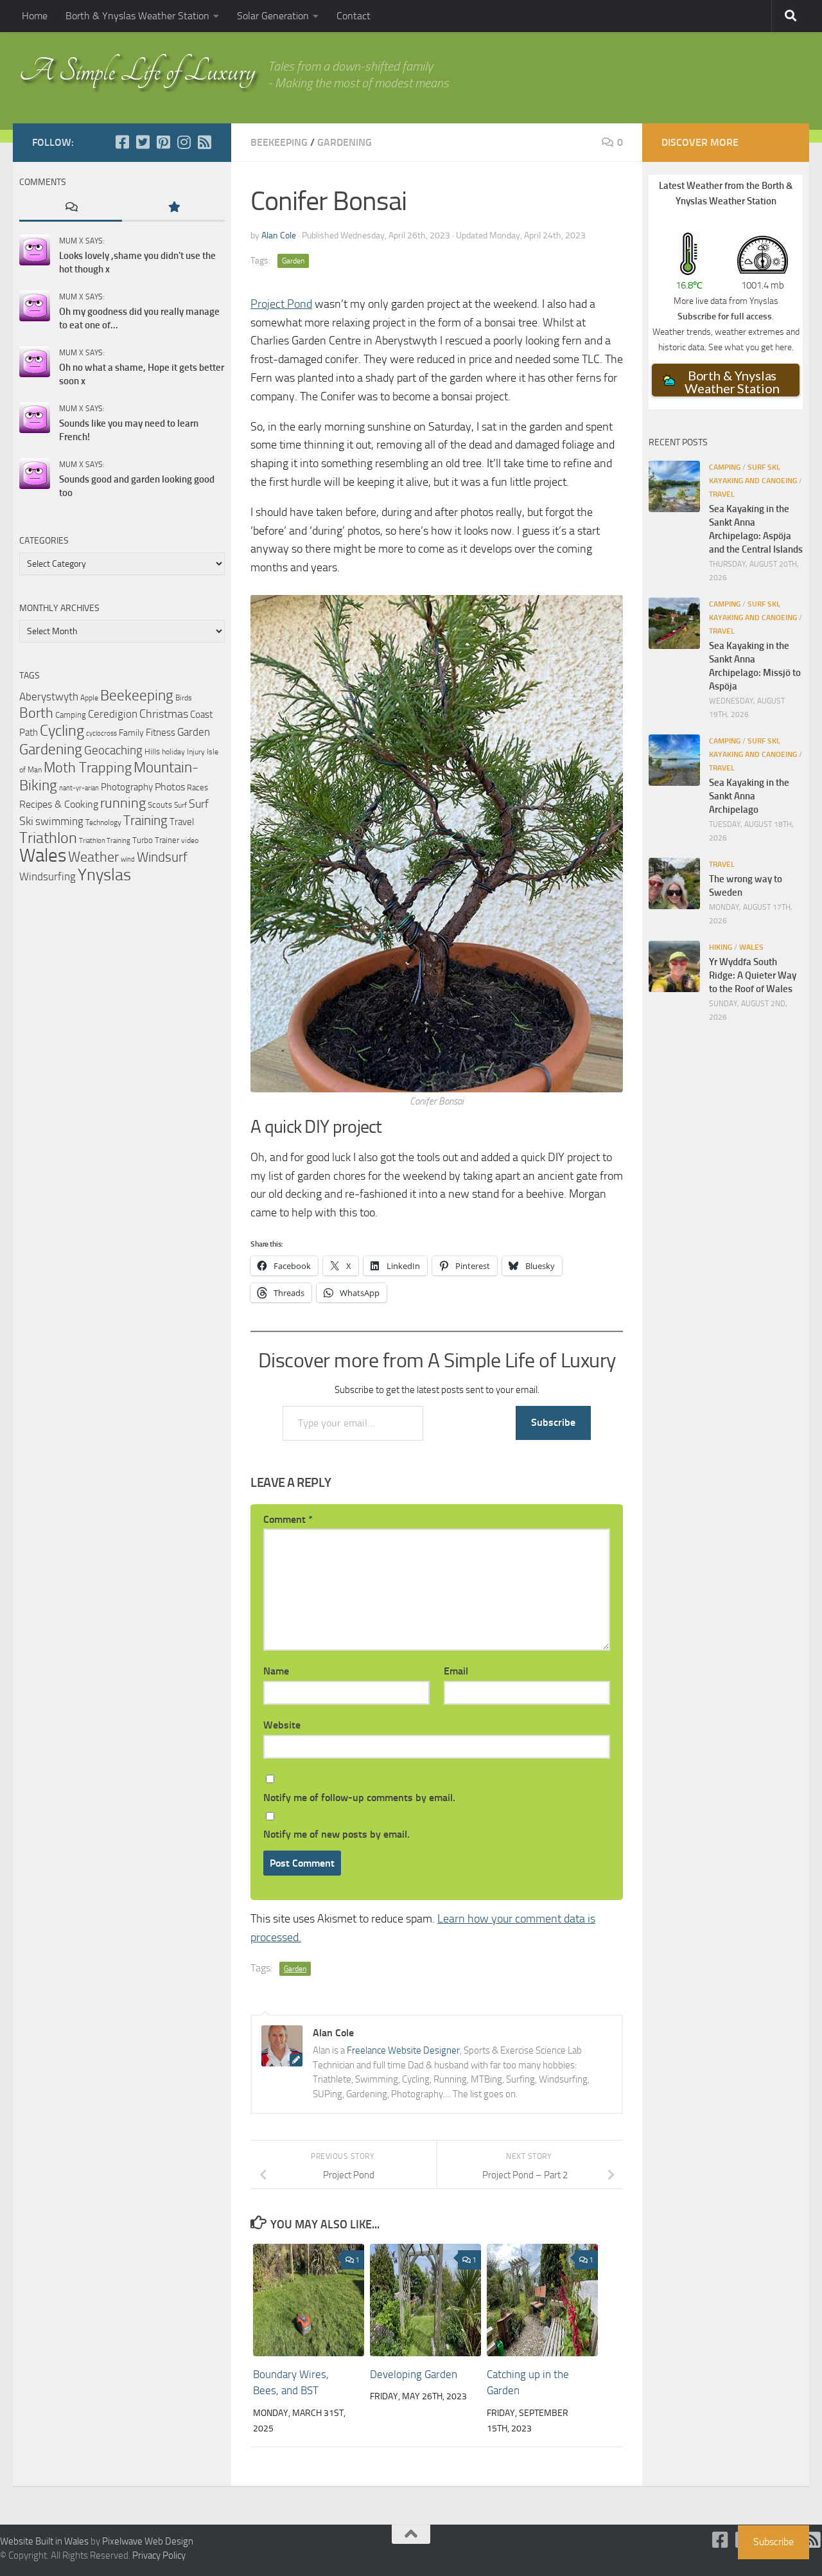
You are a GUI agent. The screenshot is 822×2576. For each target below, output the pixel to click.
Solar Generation (273, 16)
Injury (196, 752)
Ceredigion (113, 714)
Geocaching (113, 750)
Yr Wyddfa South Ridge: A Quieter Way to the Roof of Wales (753, 975)
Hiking (721, 947)
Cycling (62, 731)
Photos (170, 787)
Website (282, 1725)
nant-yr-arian (79, 788)
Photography (127, 787)
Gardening (345, 142)
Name (276, 1671)
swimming (59, 821)
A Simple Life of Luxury (137, 71)
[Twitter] (143, 142)
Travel (182, 822)
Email (456, 1671)
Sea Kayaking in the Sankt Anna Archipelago (749, 796)
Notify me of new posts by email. (337, 1834)
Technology (103, 822)
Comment (288, 1519)
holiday (173, 751)
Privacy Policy (159, 2555)
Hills (152, 751)
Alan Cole (279, 235)
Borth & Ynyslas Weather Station (137, 16)
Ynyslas (104, 875)
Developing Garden (414, 2374)
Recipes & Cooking (59, 804)
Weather (93, 857)
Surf (180, 805)
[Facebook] (122, 142)
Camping (71, 715)
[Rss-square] (204, 142)
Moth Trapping (88, 768)
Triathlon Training (105, 840)
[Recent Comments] (71, 208)
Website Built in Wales (44, 2541)
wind (128, 859)
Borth (36, 713)
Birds (184, 698)
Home (35, 16)
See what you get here (750, 347)
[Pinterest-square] (163, 142)
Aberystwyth (49, 697)
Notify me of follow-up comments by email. (359, 1798)
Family (131, 733)
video (190, 840)
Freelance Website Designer (403, 2050)
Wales (43, 856)
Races (197, 787)
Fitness (161, 733)
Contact (354, 16)
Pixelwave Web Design (148, 2541)
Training (145, 821)
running (123, 803)
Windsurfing (48, 876)
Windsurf (162, 857)
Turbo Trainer (156, 840)
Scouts (160, 805)
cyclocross (101, 733)
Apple (89, 698)
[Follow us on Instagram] (184, 142)
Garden (293, 261)
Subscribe (553, 1422)
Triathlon (48, 838)
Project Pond (281, 304)
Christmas (164, 714)
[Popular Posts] (173, 208)
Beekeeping (279, 142)
